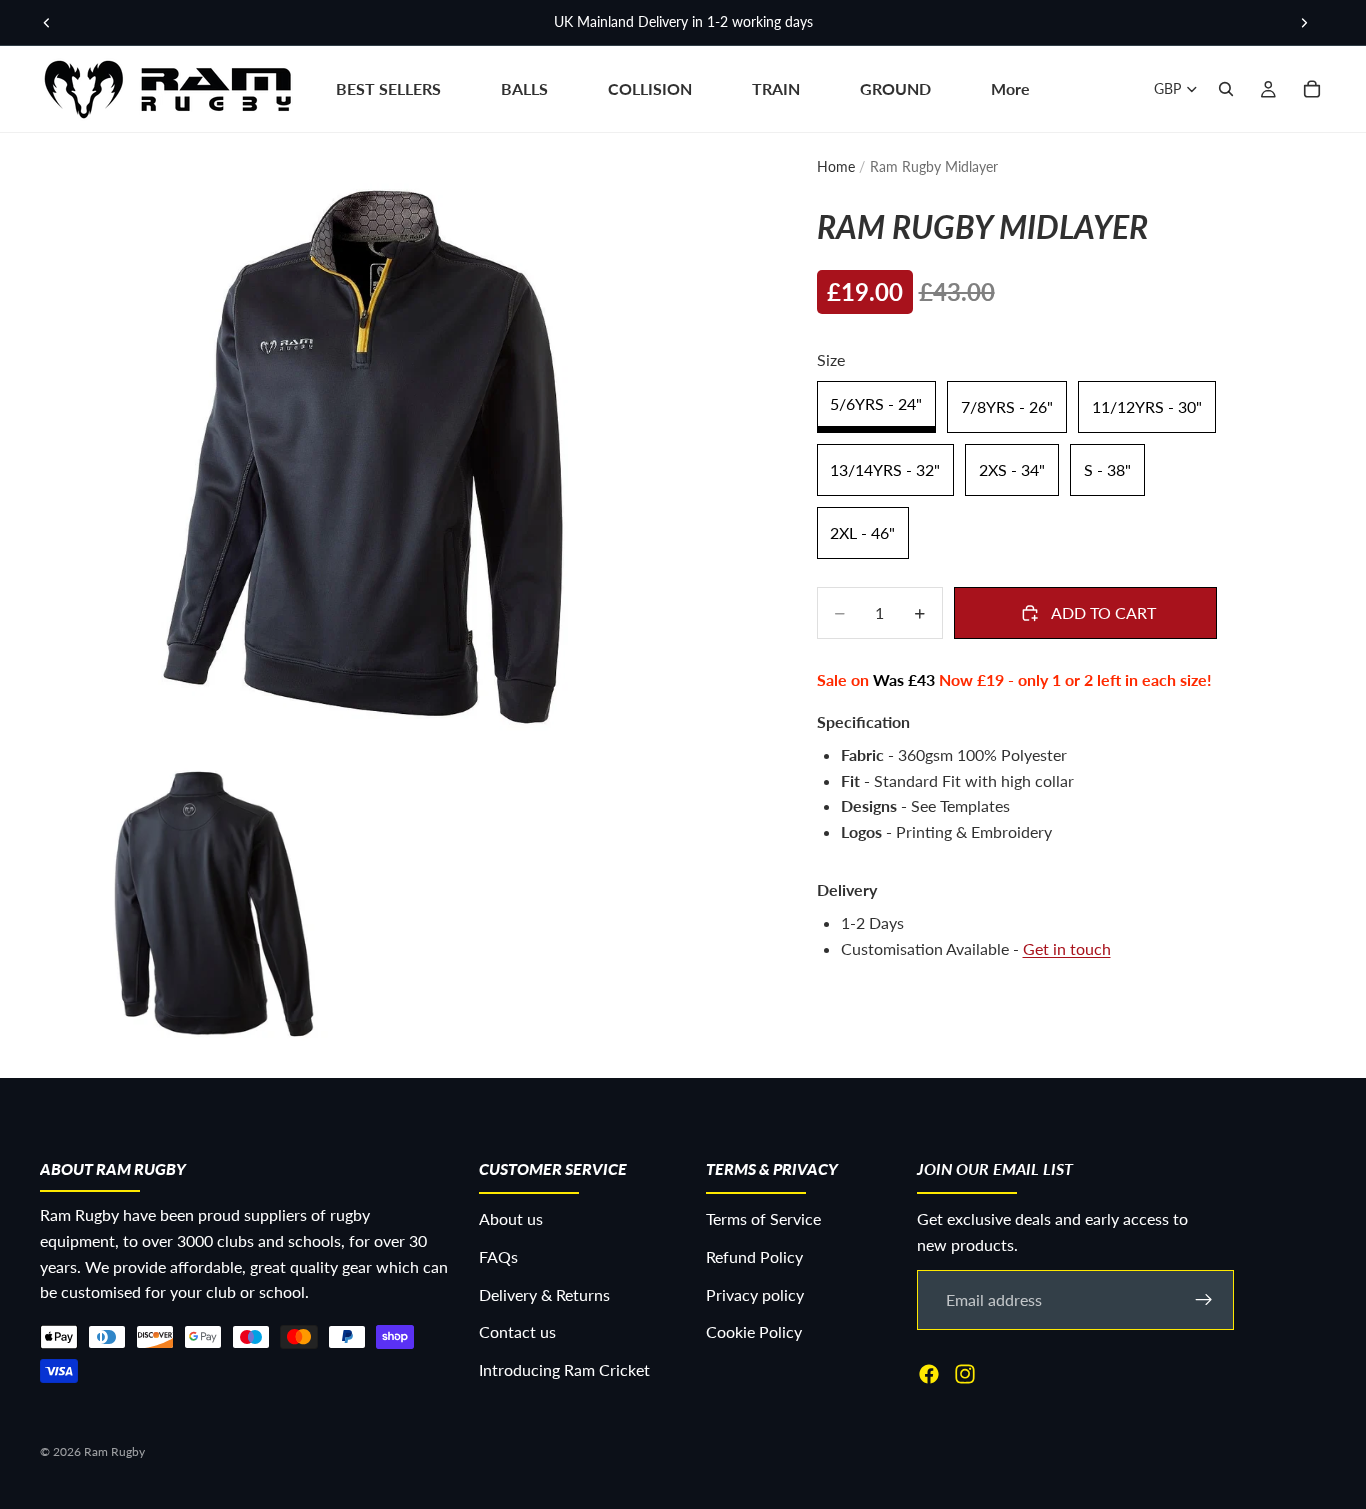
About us (511, 1219)
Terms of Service (763, 1219)
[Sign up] (1204, 1300)
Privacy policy (755, 1294)
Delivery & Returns (544, 1294)
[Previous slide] (47, 23)
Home (836, 166)
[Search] (1226, 89)
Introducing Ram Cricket (564, 1369)
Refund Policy (754, 1256)
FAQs (498, 1256)
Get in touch (1067, 948)
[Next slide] (1304, 23)
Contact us (517, 1331)
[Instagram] (965, 1374)
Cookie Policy (754, 1331)
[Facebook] (929, 1374)
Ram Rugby (114, 1451)
